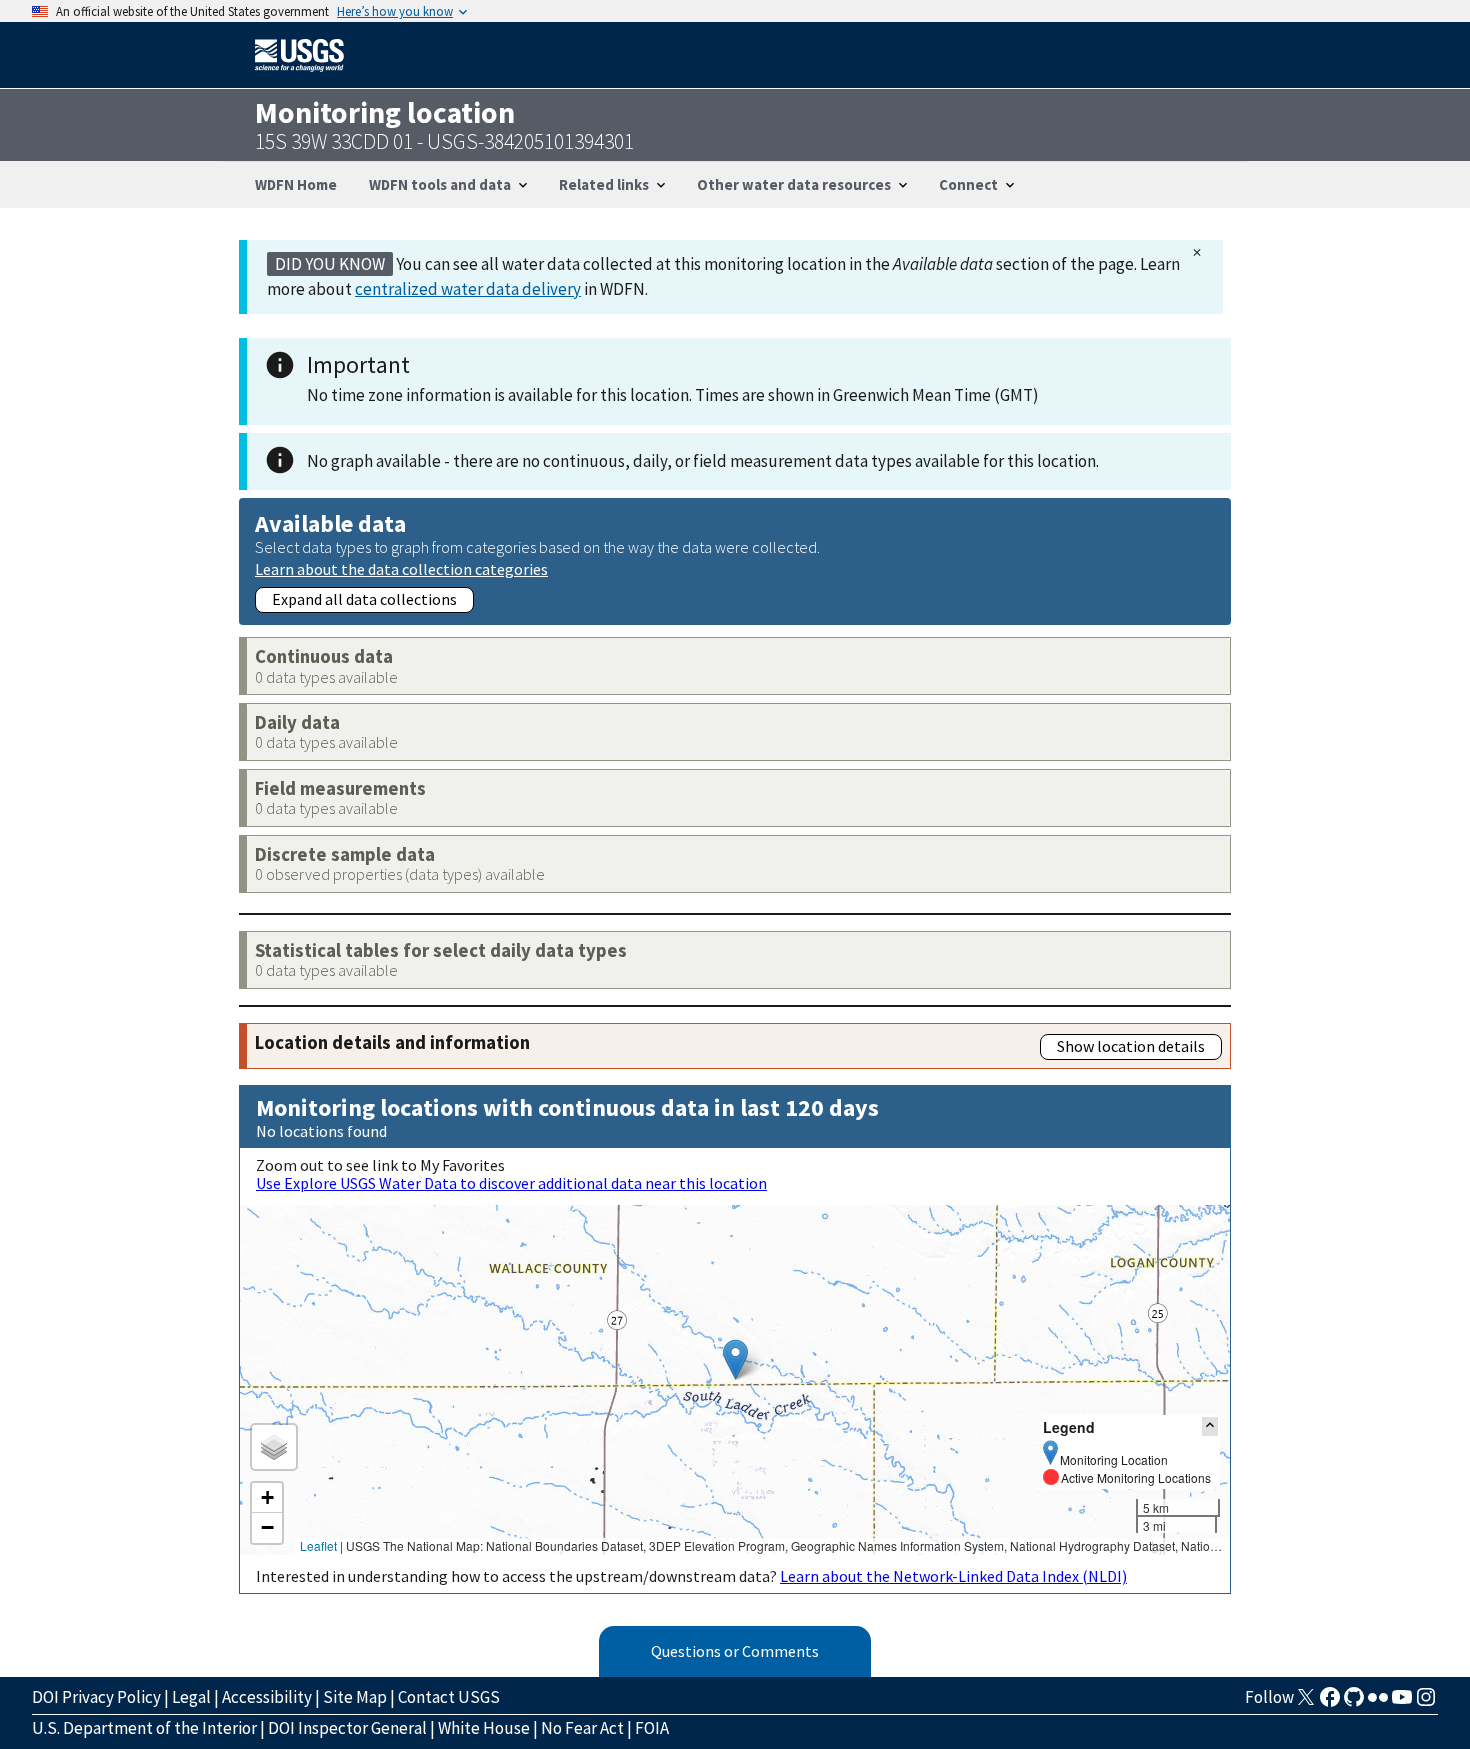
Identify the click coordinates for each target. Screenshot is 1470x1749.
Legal (191, 1697)
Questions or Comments (735, 1651)
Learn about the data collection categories (401, 568)
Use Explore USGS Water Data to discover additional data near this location (511, 1183)
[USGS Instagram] (1426, 1703)
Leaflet (318, 1545)
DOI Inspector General (347, 1728)
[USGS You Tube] (1402, 1703)
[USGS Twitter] (1306, 1703)
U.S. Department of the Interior (144, 1728)
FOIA (652, 1728)
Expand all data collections (364, 599)
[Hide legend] (1210, 1426)
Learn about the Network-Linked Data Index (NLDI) (953, 1576)
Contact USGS (449, 1697)
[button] (735, 1359)
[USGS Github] (1354, 1703)
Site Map (355, 1697)
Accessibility (267, 1697)
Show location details (1131, 1046)
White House (484, 1728)
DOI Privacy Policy (96, 1697)
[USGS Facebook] (1330, 1703)
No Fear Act (582, 1728)
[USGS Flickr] (1378, 1703)
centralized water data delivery (468, 289)
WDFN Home (296, 184)
